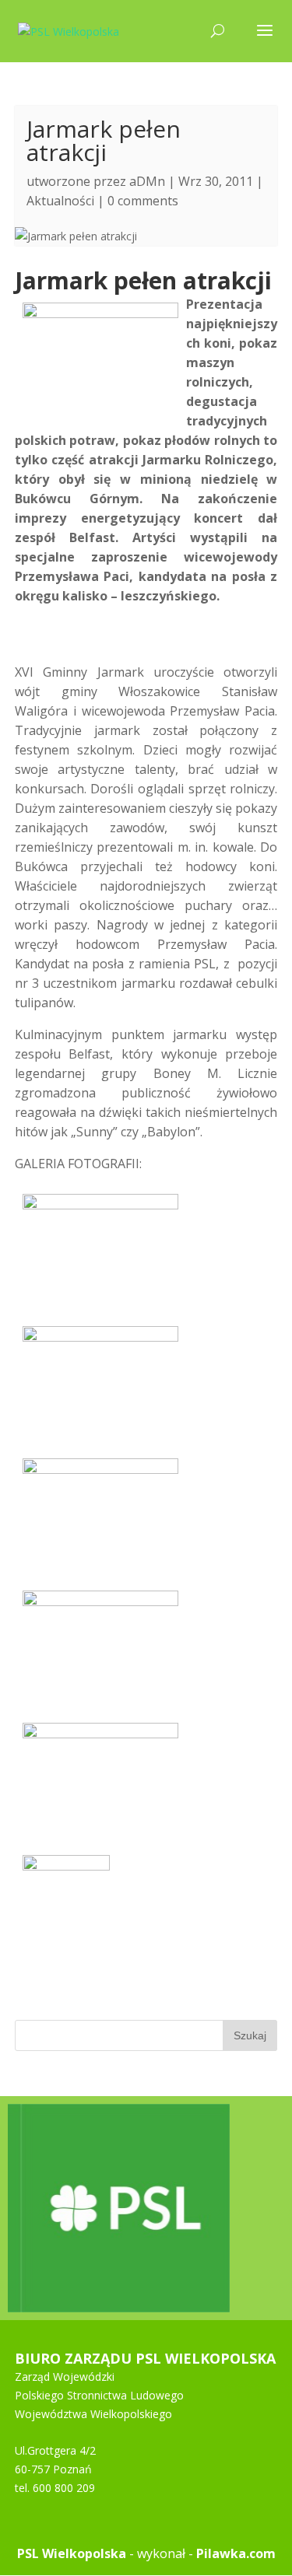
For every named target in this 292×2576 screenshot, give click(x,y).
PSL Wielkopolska (72, 2553)
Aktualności (60, 201)
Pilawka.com (236, 2553)
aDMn (147, 181)
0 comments (143, 201)
